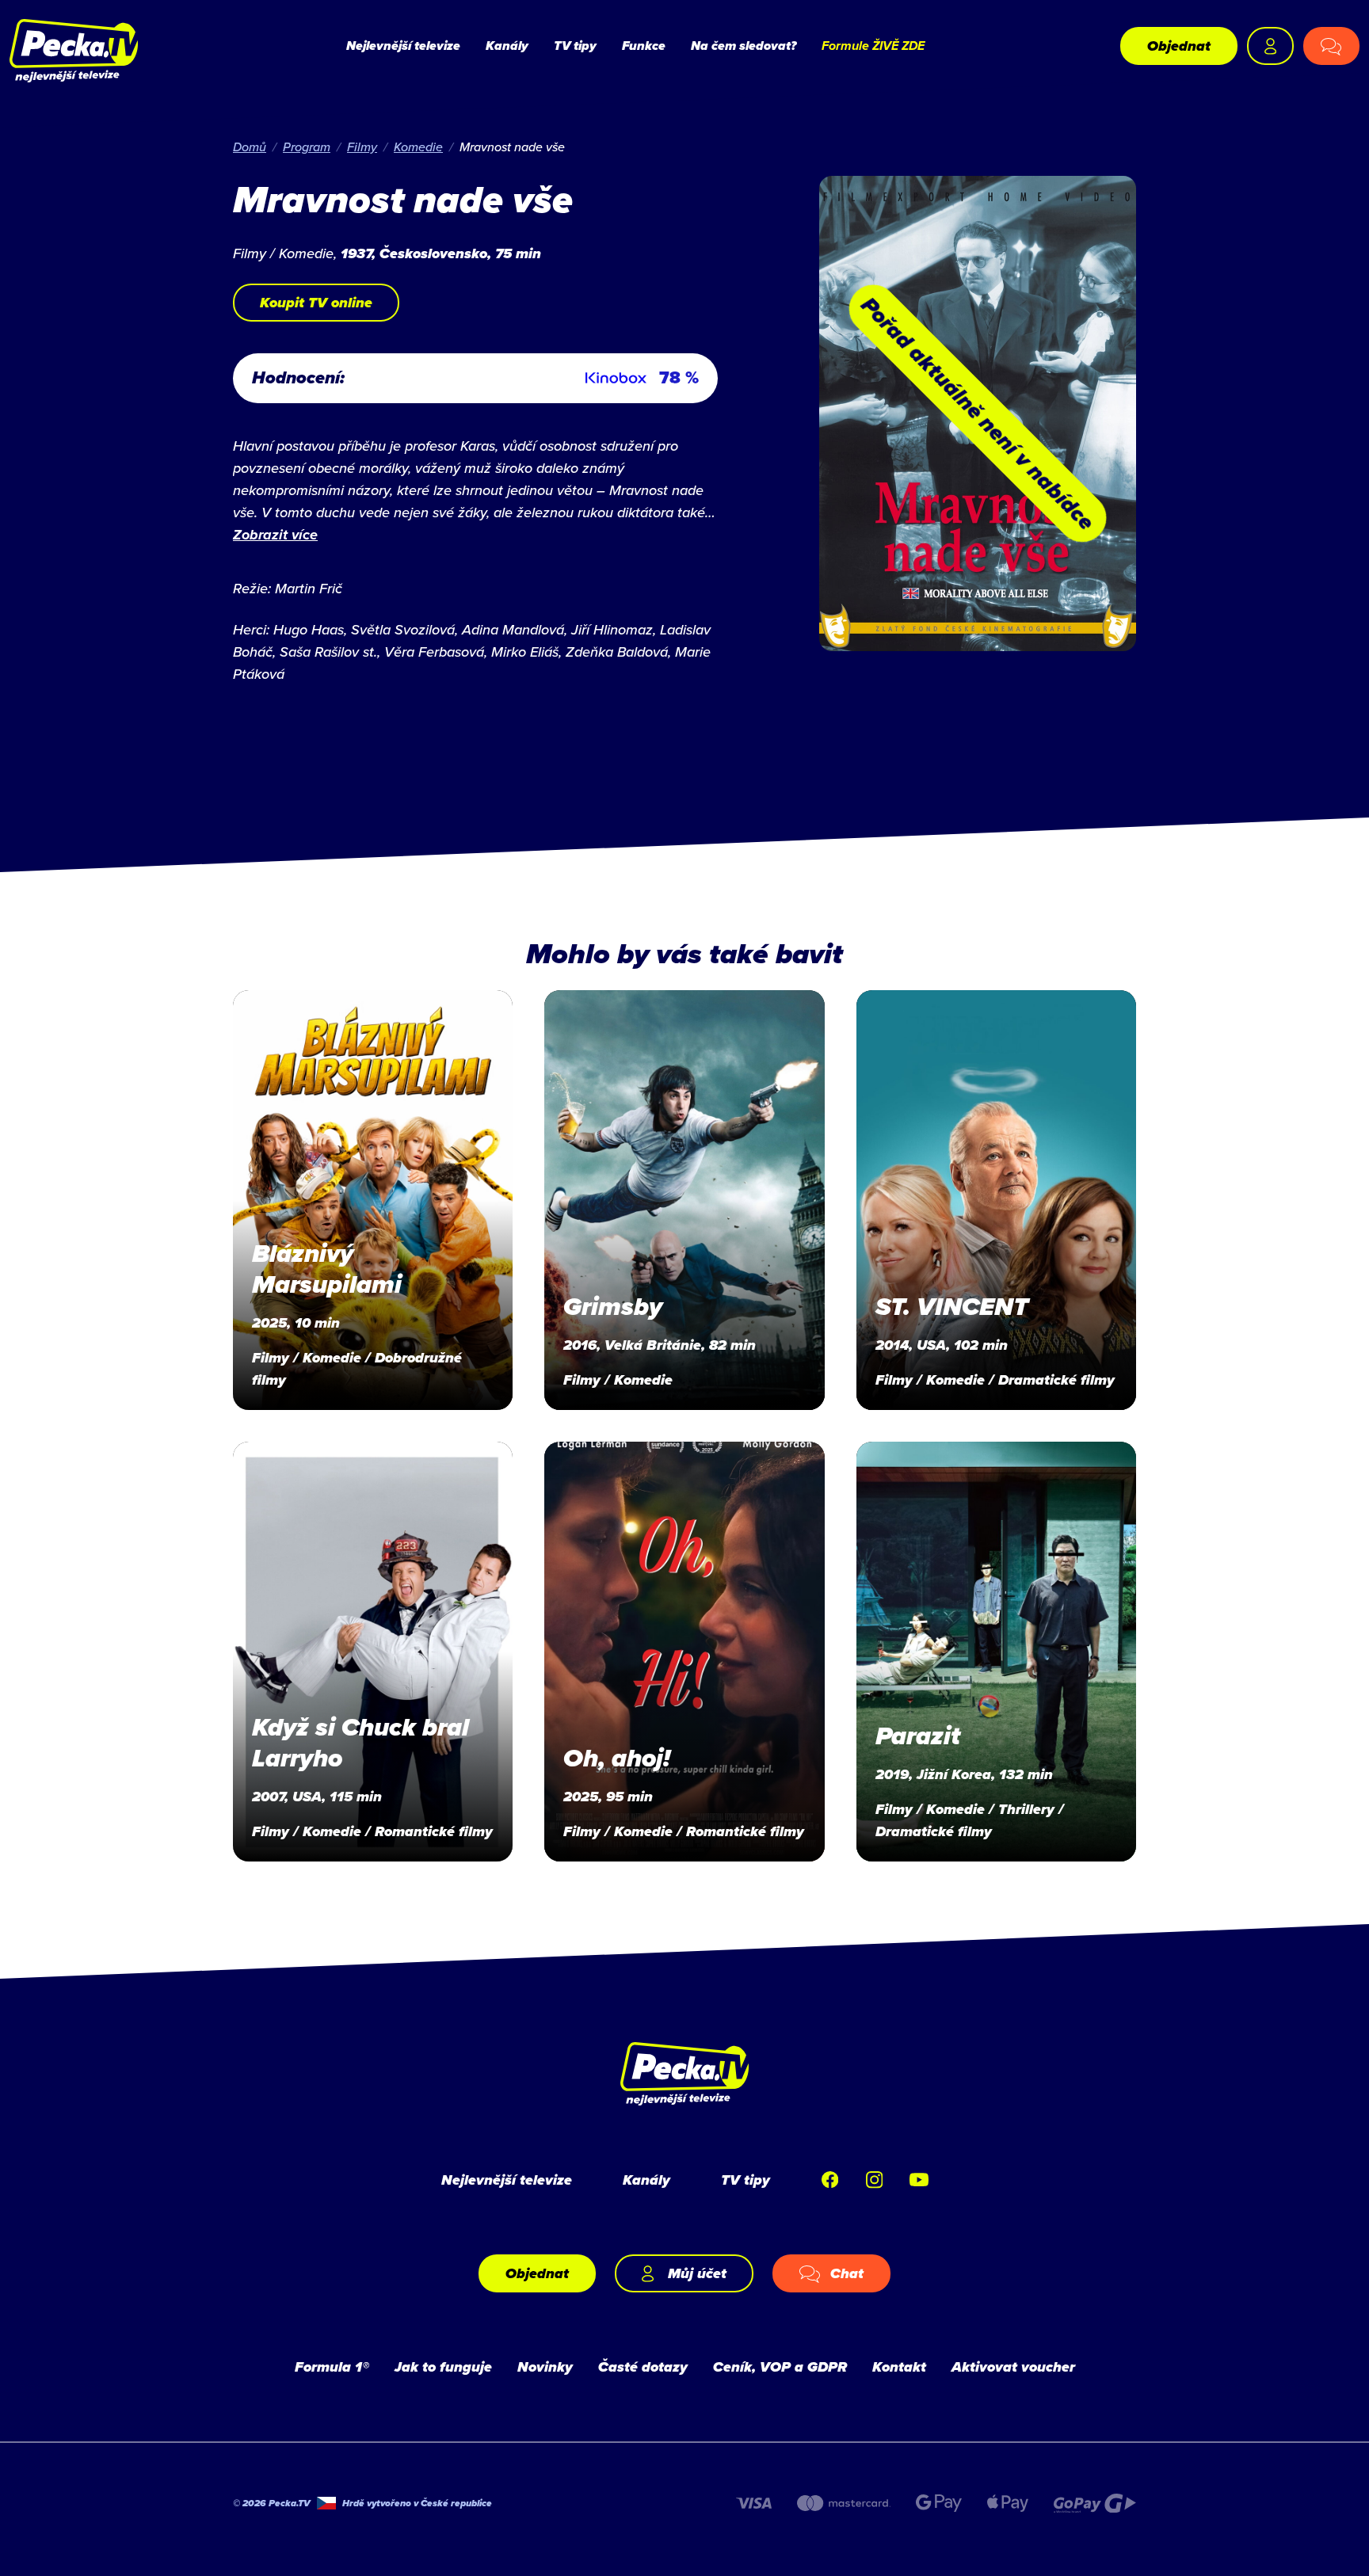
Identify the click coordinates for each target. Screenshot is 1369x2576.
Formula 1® (332, 2367)
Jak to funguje (443, 2367)
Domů (250, 147)
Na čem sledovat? (744, 46)
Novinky (545, 2367)
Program (307, 147)
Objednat (1179, 46)
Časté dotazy (643, 2367)
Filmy (362, 147)
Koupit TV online (316, 303)
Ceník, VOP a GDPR (780, 2367)
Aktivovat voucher (1013, 2367)
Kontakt (899, 2367)
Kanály (507, 46)
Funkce (644, 46)
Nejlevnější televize (403, 46)
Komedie (418, 147)
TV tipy (575, 46)
